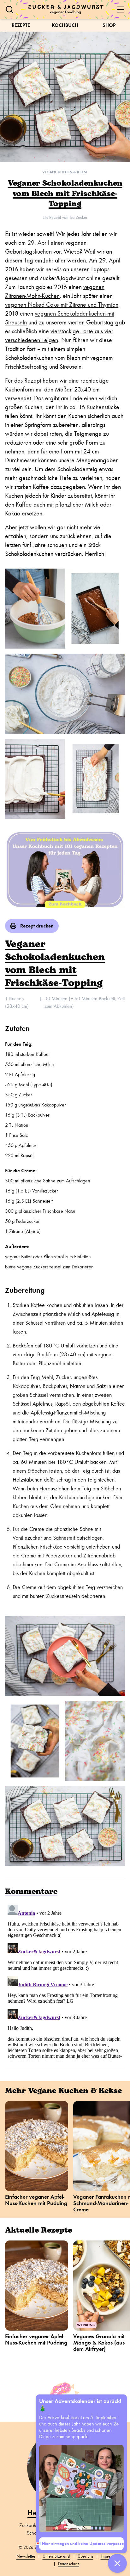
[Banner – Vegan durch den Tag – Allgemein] (65, 869)
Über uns (86, 2556)
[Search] (9, 9)
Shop (109, 25)
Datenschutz (69, 2564)
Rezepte (21, 25)
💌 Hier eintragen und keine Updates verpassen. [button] (81, 2544)
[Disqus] (65, 1981)
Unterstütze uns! (56, 2556)
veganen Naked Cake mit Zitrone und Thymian (62, 305)
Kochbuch (65, 25)
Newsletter (26, 2556)
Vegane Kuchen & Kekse (65, 172)
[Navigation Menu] (121, 9)
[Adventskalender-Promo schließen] (117, 2563)
